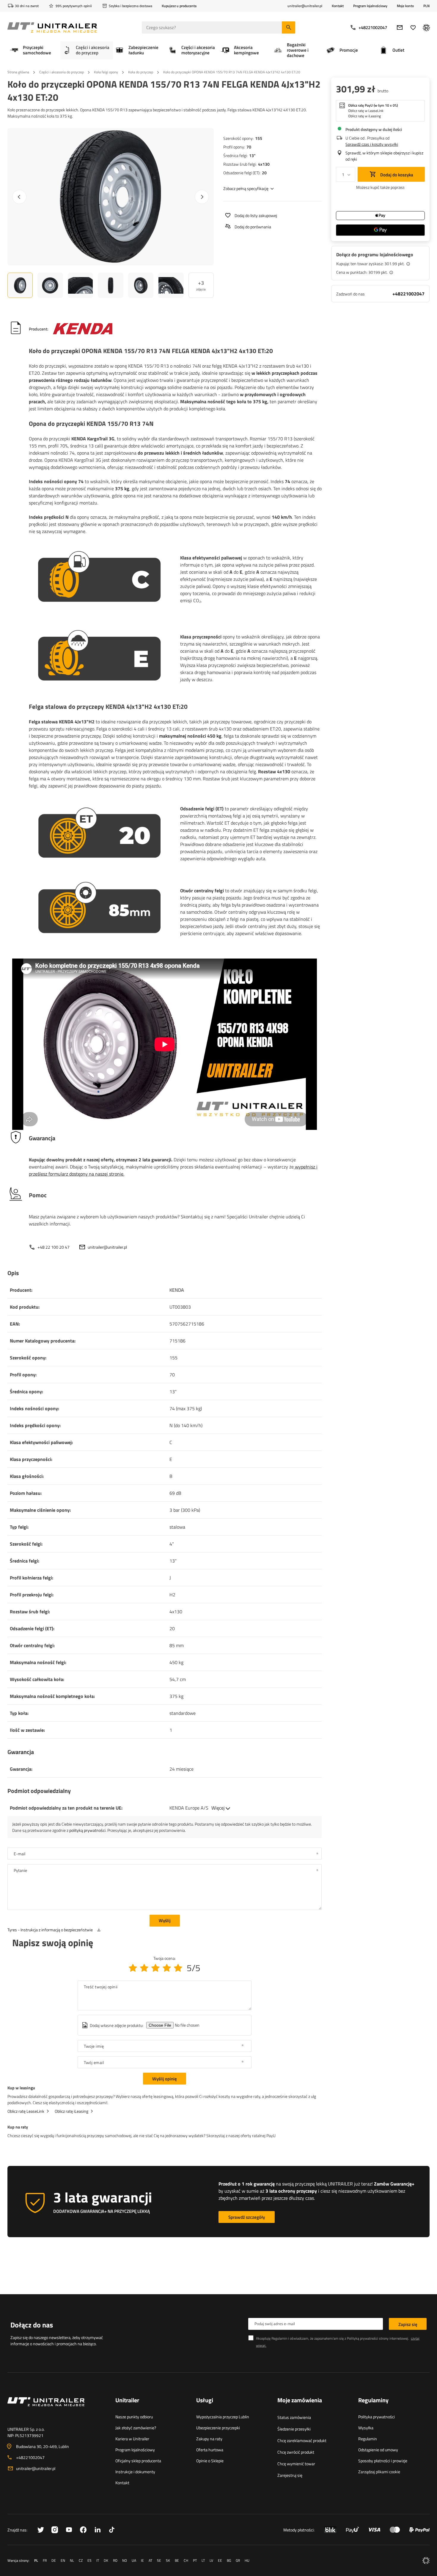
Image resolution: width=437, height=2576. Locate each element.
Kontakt (338, 6)
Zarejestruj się (290, 2475)
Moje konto (405, 6)
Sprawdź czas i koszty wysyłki (372, 144)
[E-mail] (400, 27)
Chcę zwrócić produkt (296, 2452)
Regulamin (368, 2439)
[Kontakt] (57, 2409)
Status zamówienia (294, 2417)
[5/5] (178, 1968)
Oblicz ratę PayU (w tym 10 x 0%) (373, 105)
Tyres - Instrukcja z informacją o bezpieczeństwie (50, 1930)
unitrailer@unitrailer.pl (107, 1247)
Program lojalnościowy (370, 6)
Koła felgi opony (106, 72)
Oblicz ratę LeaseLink (26, 2111)
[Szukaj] (289, 27)
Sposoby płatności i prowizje (383, 2461)
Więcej (218, 1808)
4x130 (264, 164)
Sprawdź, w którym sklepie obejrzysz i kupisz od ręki (384, 156)
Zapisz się (408, 2324)
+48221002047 (373, 27)
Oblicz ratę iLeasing (71, 2111)
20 (264, 173)
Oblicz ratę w (366, 111)
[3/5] (155, 1968)
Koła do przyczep (141, 72)
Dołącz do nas (32, 2325)
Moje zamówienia (300, 2401)
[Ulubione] (413, 27)
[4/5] (167, 1968)
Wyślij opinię (165, 2079)
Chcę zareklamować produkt (302, 2440)
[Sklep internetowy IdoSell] (426, 2561)
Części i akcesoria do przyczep (62, 72)
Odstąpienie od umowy (378, 2450)
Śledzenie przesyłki (294, 2429)
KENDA (177, 1290)
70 (249, 147)
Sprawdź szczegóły (247, 2217)
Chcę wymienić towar (296, 2464)
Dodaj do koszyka (396, 175)
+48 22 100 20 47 (54, 1247)
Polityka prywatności (377, 2417)
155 (259, 138)
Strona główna (18, 72)
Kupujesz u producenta (179, 6)
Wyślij (165, 1920)
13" (252, 155)
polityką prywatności (87, 1830)
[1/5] (133, 1968)
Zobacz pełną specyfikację (246, 188)
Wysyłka (366, 2428)
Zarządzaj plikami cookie (379, 2472)
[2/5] (144, 1968)
